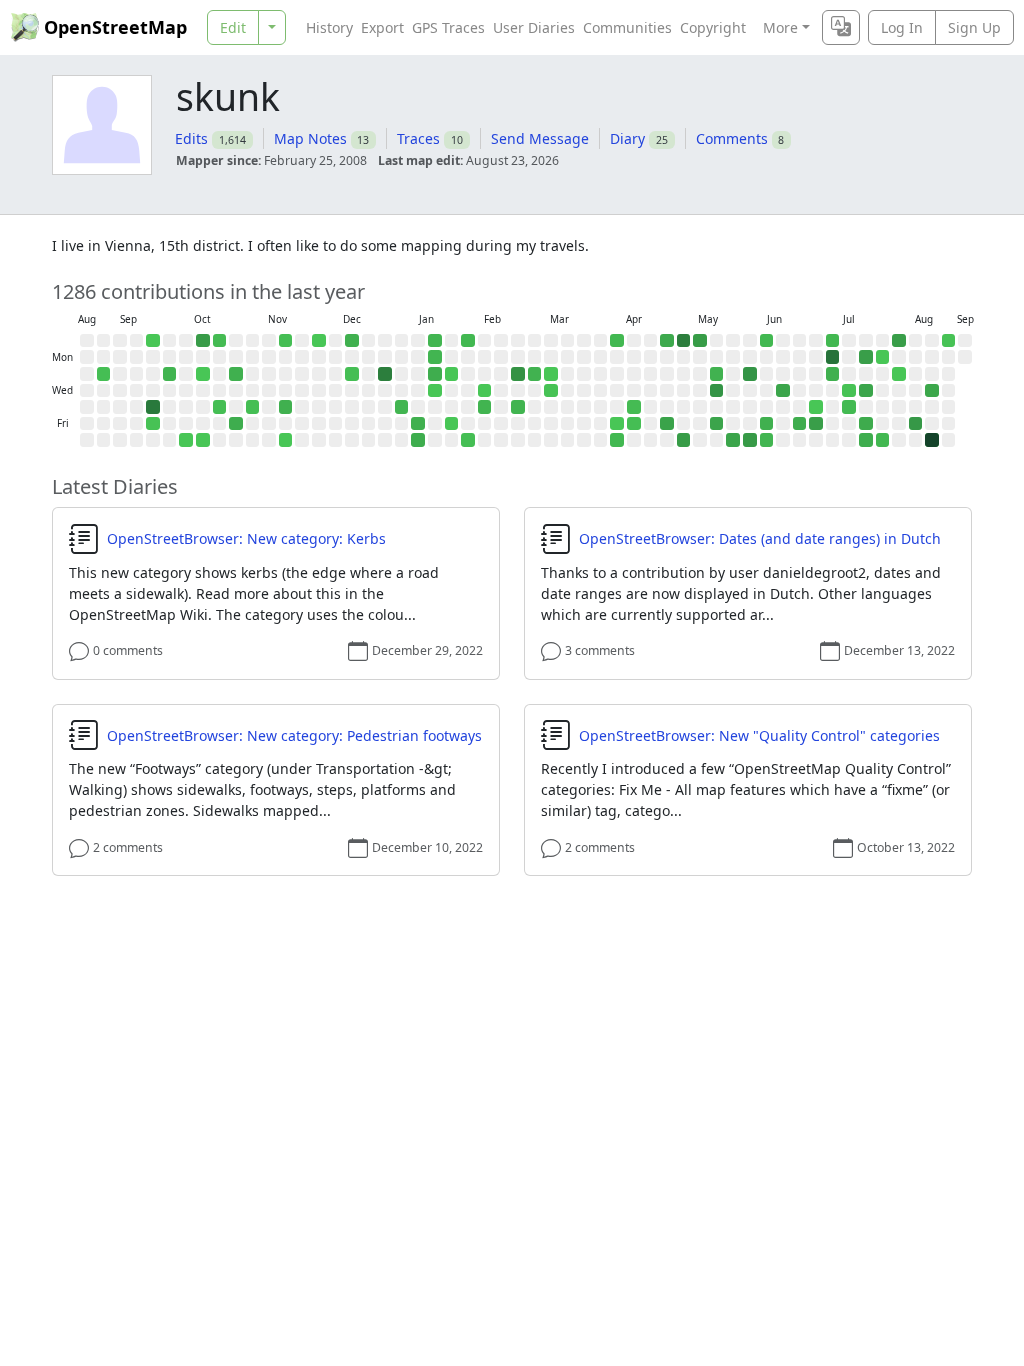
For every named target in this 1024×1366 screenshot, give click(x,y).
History (329, 27)
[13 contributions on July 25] (866, 440)
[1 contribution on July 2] (816, 407)
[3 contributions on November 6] (253, 407)
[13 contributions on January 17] (418, 440)
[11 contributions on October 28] (236, 374)
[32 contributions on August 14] (916, 424)
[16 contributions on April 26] (667, 341)
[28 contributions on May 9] (684, 440)
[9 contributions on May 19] (717, 374)
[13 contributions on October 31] (236, 424)
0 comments (128, 650)
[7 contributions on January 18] (435, 341)
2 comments (128, 847)
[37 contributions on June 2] (750, 374)
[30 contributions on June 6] (750, 440)
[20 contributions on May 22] (717, 424)
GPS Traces (448, 27)
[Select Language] (841, 27)
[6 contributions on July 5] (833, 341)
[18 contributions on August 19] (932, 391)
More (780, 27)
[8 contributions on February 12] (485, 407)
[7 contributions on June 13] (767, 440)
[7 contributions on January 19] (435, 357)
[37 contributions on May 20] (717, 391)
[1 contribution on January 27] (452, 374)
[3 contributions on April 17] (634, 424)
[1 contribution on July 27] (883, 357)
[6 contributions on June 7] (767, 341)
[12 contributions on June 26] (800, 424)
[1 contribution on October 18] (203, 440)
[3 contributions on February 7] (468, 440)
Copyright (713, 27)
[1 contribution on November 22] (286, 440)
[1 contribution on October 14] (203, 374)
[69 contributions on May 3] (684, 341)
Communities (627, 27)
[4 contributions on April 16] (634, 407)
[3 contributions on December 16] (352, 374)
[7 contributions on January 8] (402, 407)
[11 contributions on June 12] (767, 424)
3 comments (600, 650)
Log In (902, 27)
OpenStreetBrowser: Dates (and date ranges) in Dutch (760, 539)
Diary (627, 138)
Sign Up (974, 27)
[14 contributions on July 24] (866, 424)
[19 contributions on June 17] (783, 391)
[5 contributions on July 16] (849, 407)
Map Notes (310, 138)
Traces (418, 138)
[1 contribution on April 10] (617, 424)
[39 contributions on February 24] (518, 374)
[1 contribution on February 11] (485, 391)
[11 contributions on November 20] (286, 407)
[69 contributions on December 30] (385, 374)
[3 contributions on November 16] (286, 341)
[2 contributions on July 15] (849, 391)
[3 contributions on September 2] (104, 374)
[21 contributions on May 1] (667, 424)
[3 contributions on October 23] (220, 407)
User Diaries (534, 27)
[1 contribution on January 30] (452, 424)
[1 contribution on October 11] (186, 440)
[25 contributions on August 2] (899, 341)
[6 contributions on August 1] (883, 440)
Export (382, 27)
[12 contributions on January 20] (435, 374)
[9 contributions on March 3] (535, 374)
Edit (233, 27)
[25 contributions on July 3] (816, 424)
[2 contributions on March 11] (551, 391)
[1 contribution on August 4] (899, 374)
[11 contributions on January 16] (418, 424)
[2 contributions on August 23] (949, 341)
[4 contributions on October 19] (220, 341)
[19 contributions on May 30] (733, 440)
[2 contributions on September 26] (153, 424)
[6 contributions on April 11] (617, 440)
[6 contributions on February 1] (468, 341)
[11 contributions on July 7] (833, 374)
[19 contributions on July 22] (866, 391)
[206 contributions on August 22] (932, 440)
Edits (191, 138)
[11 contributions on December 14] (352, 341)
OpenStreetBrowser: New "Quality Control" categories (759, 736)
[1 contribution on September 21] (153, 341)
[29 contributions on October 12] (203, 341)
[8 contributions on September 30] (170, 374)
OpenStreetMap (115, 27)
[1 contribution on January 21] (435, 391)
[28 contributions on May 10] (700, 341)
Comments (732, 138)
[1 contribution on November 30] (319, 341)
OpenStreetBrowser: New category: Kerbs (246, 539)
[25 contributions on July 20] (866, 357)
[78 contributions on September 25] (153, 407)
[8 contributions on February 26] (518, 407)
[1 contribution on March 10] (551, 374)
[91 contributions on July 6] (833, 357)
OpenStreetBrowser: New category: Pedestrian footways (294, 736)
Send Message (540, 138)
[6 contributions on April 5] (617, 341)
